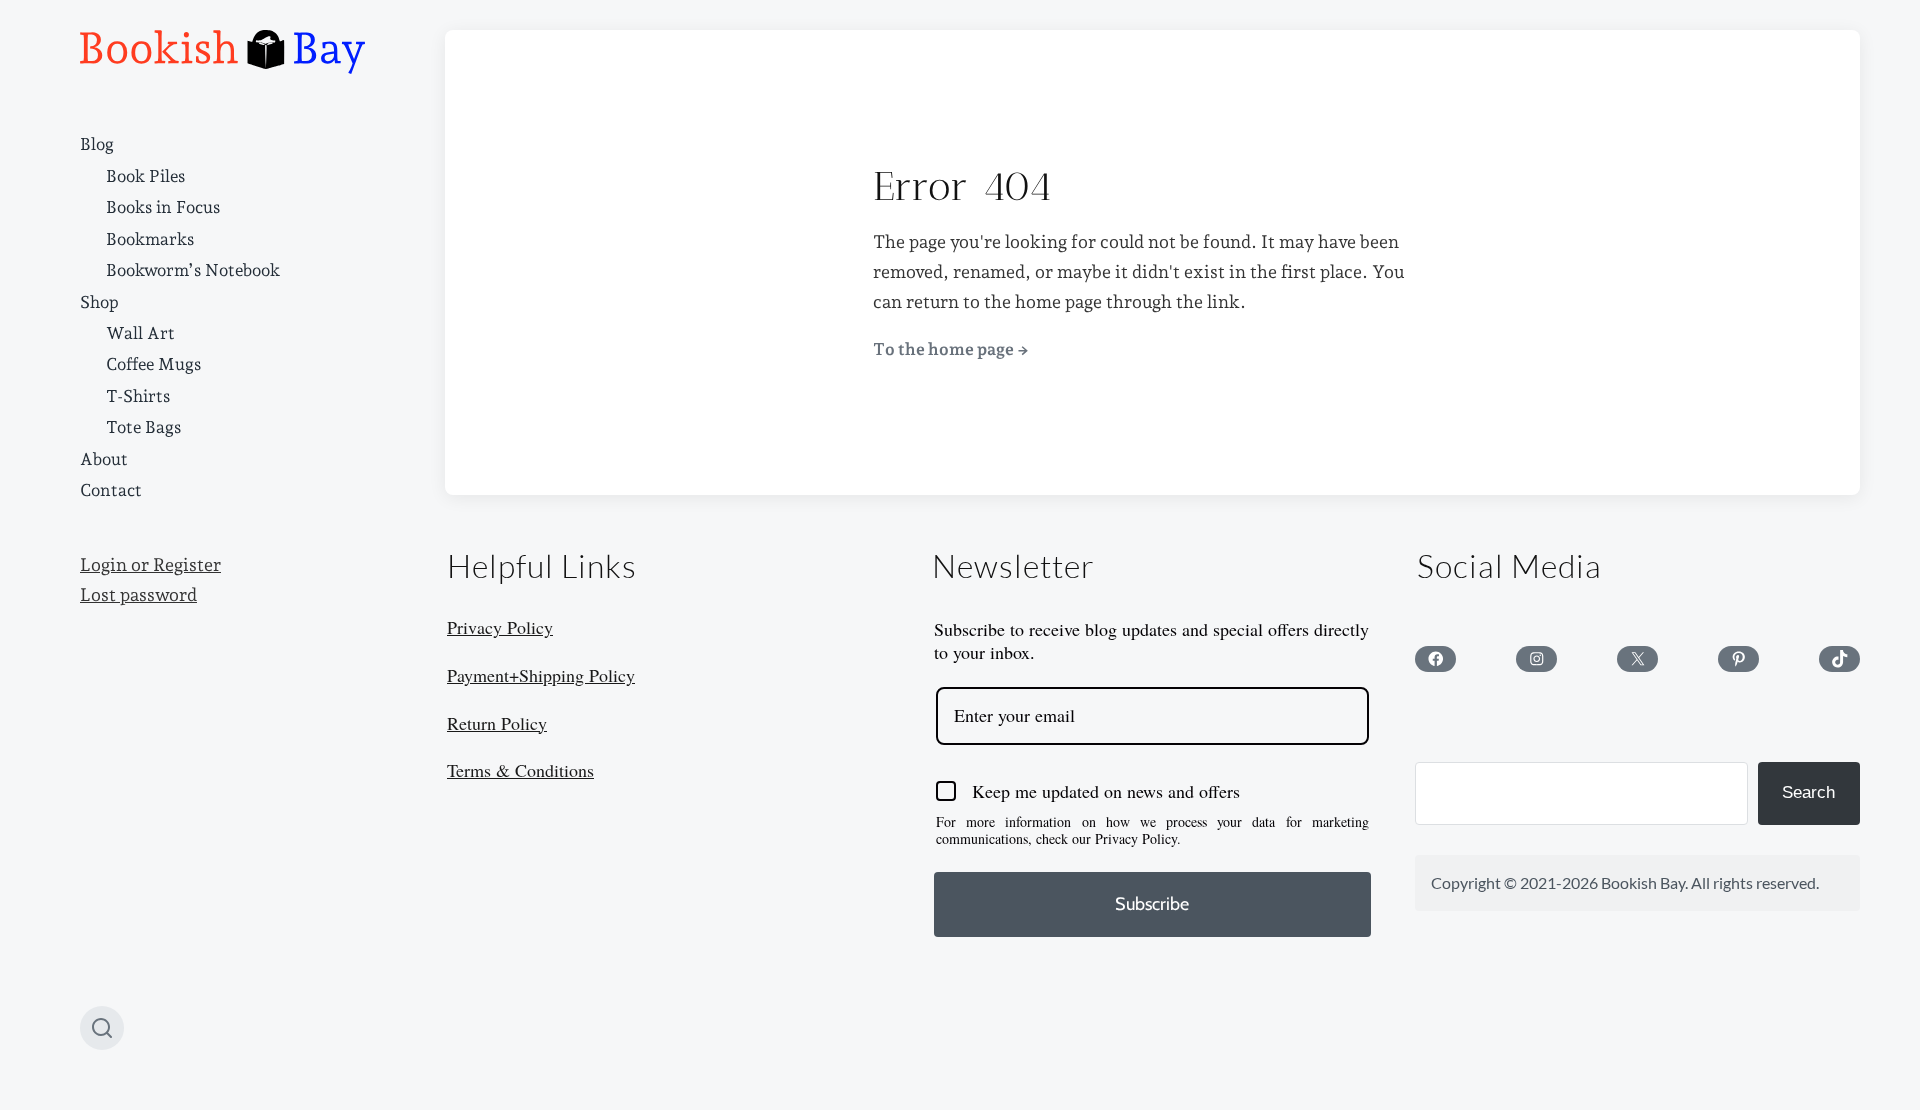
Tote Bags (143, 427)
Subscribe (1152, 904)
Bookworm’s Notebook (193, 270)
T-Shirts (138, 396)
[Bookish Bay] (222, 52)
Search (1808, 792)
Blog (97, 144)
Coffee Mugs (153, 364)
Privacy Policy (500, 627)
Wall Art (140, 333)
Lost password (138, 595)
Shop (99, 302)
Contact (111, 490)
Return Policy (497, 723)
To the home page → (951, 349)
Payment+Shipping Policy (541, 675)
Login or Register (150, 565)
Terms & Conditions (520, 770)
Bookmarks (150, 239)
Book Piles (145, 176)
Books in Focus (163, 207)
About (104, 459)
